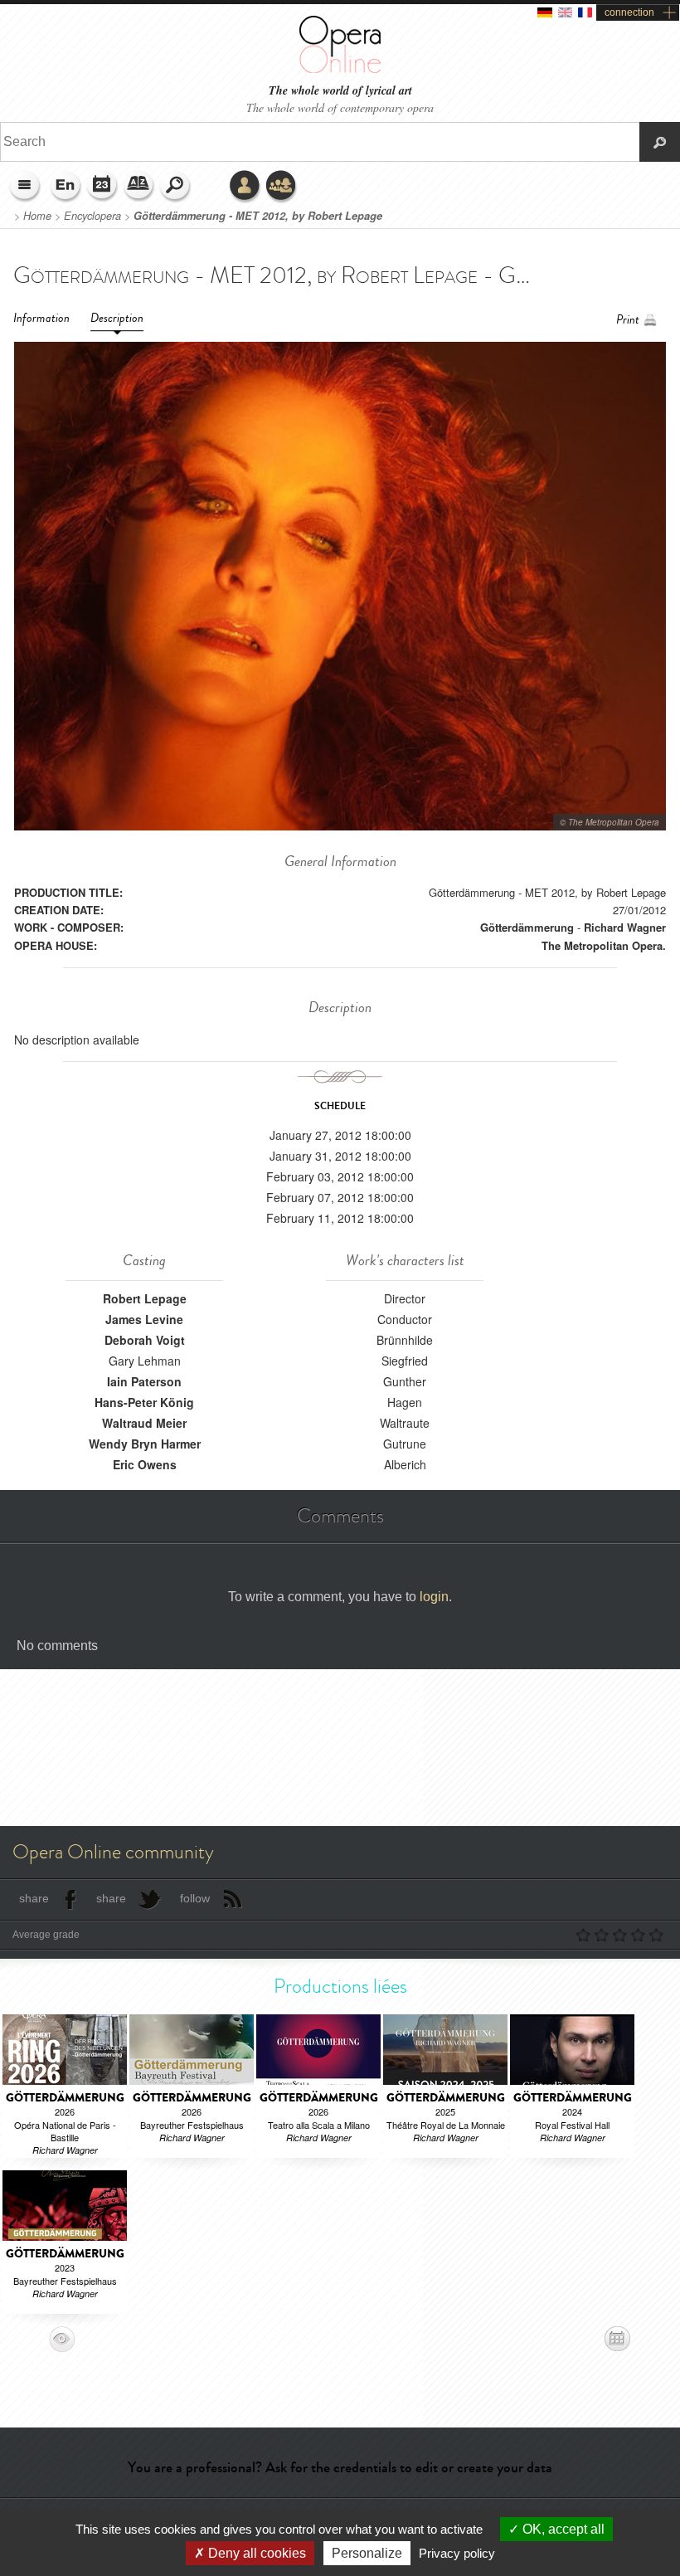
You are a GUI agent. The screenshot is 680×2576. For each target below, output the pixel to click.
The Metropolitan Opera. (604, 945)
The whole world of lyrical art (340, 91)
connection (629, 12)
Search (176, 187)
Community (282, 187)
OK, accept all (562, 2529)
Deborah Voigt (145, 1340)
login (434, 1597)
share (34, 1898)
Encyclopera (92, 216)
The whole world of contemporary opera (340, 107)
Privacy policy (457, 2553)
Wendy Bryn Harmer (145, 1444)
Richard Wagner (625, 927)
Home (37, 216)
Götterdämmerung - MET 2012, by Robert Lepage (258, 216)
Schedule (103, 187)
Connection (245, 187)
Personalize (367, 2553)
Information (41, 318)
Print (628, 320)
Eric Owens (145, 1464)
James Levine (144, 1319)
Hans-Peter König (144, 1402)
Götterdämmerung (527, 927)
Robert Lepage (145, 1298)
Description (117, 318)
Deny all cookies (255, 2553)
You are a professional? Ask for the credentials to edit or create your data (340, 2467)
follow (195, 1898)
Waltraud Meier (144, 1423)
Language (66, 187)
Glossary (139, 187)
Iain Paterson (144, 1381)
